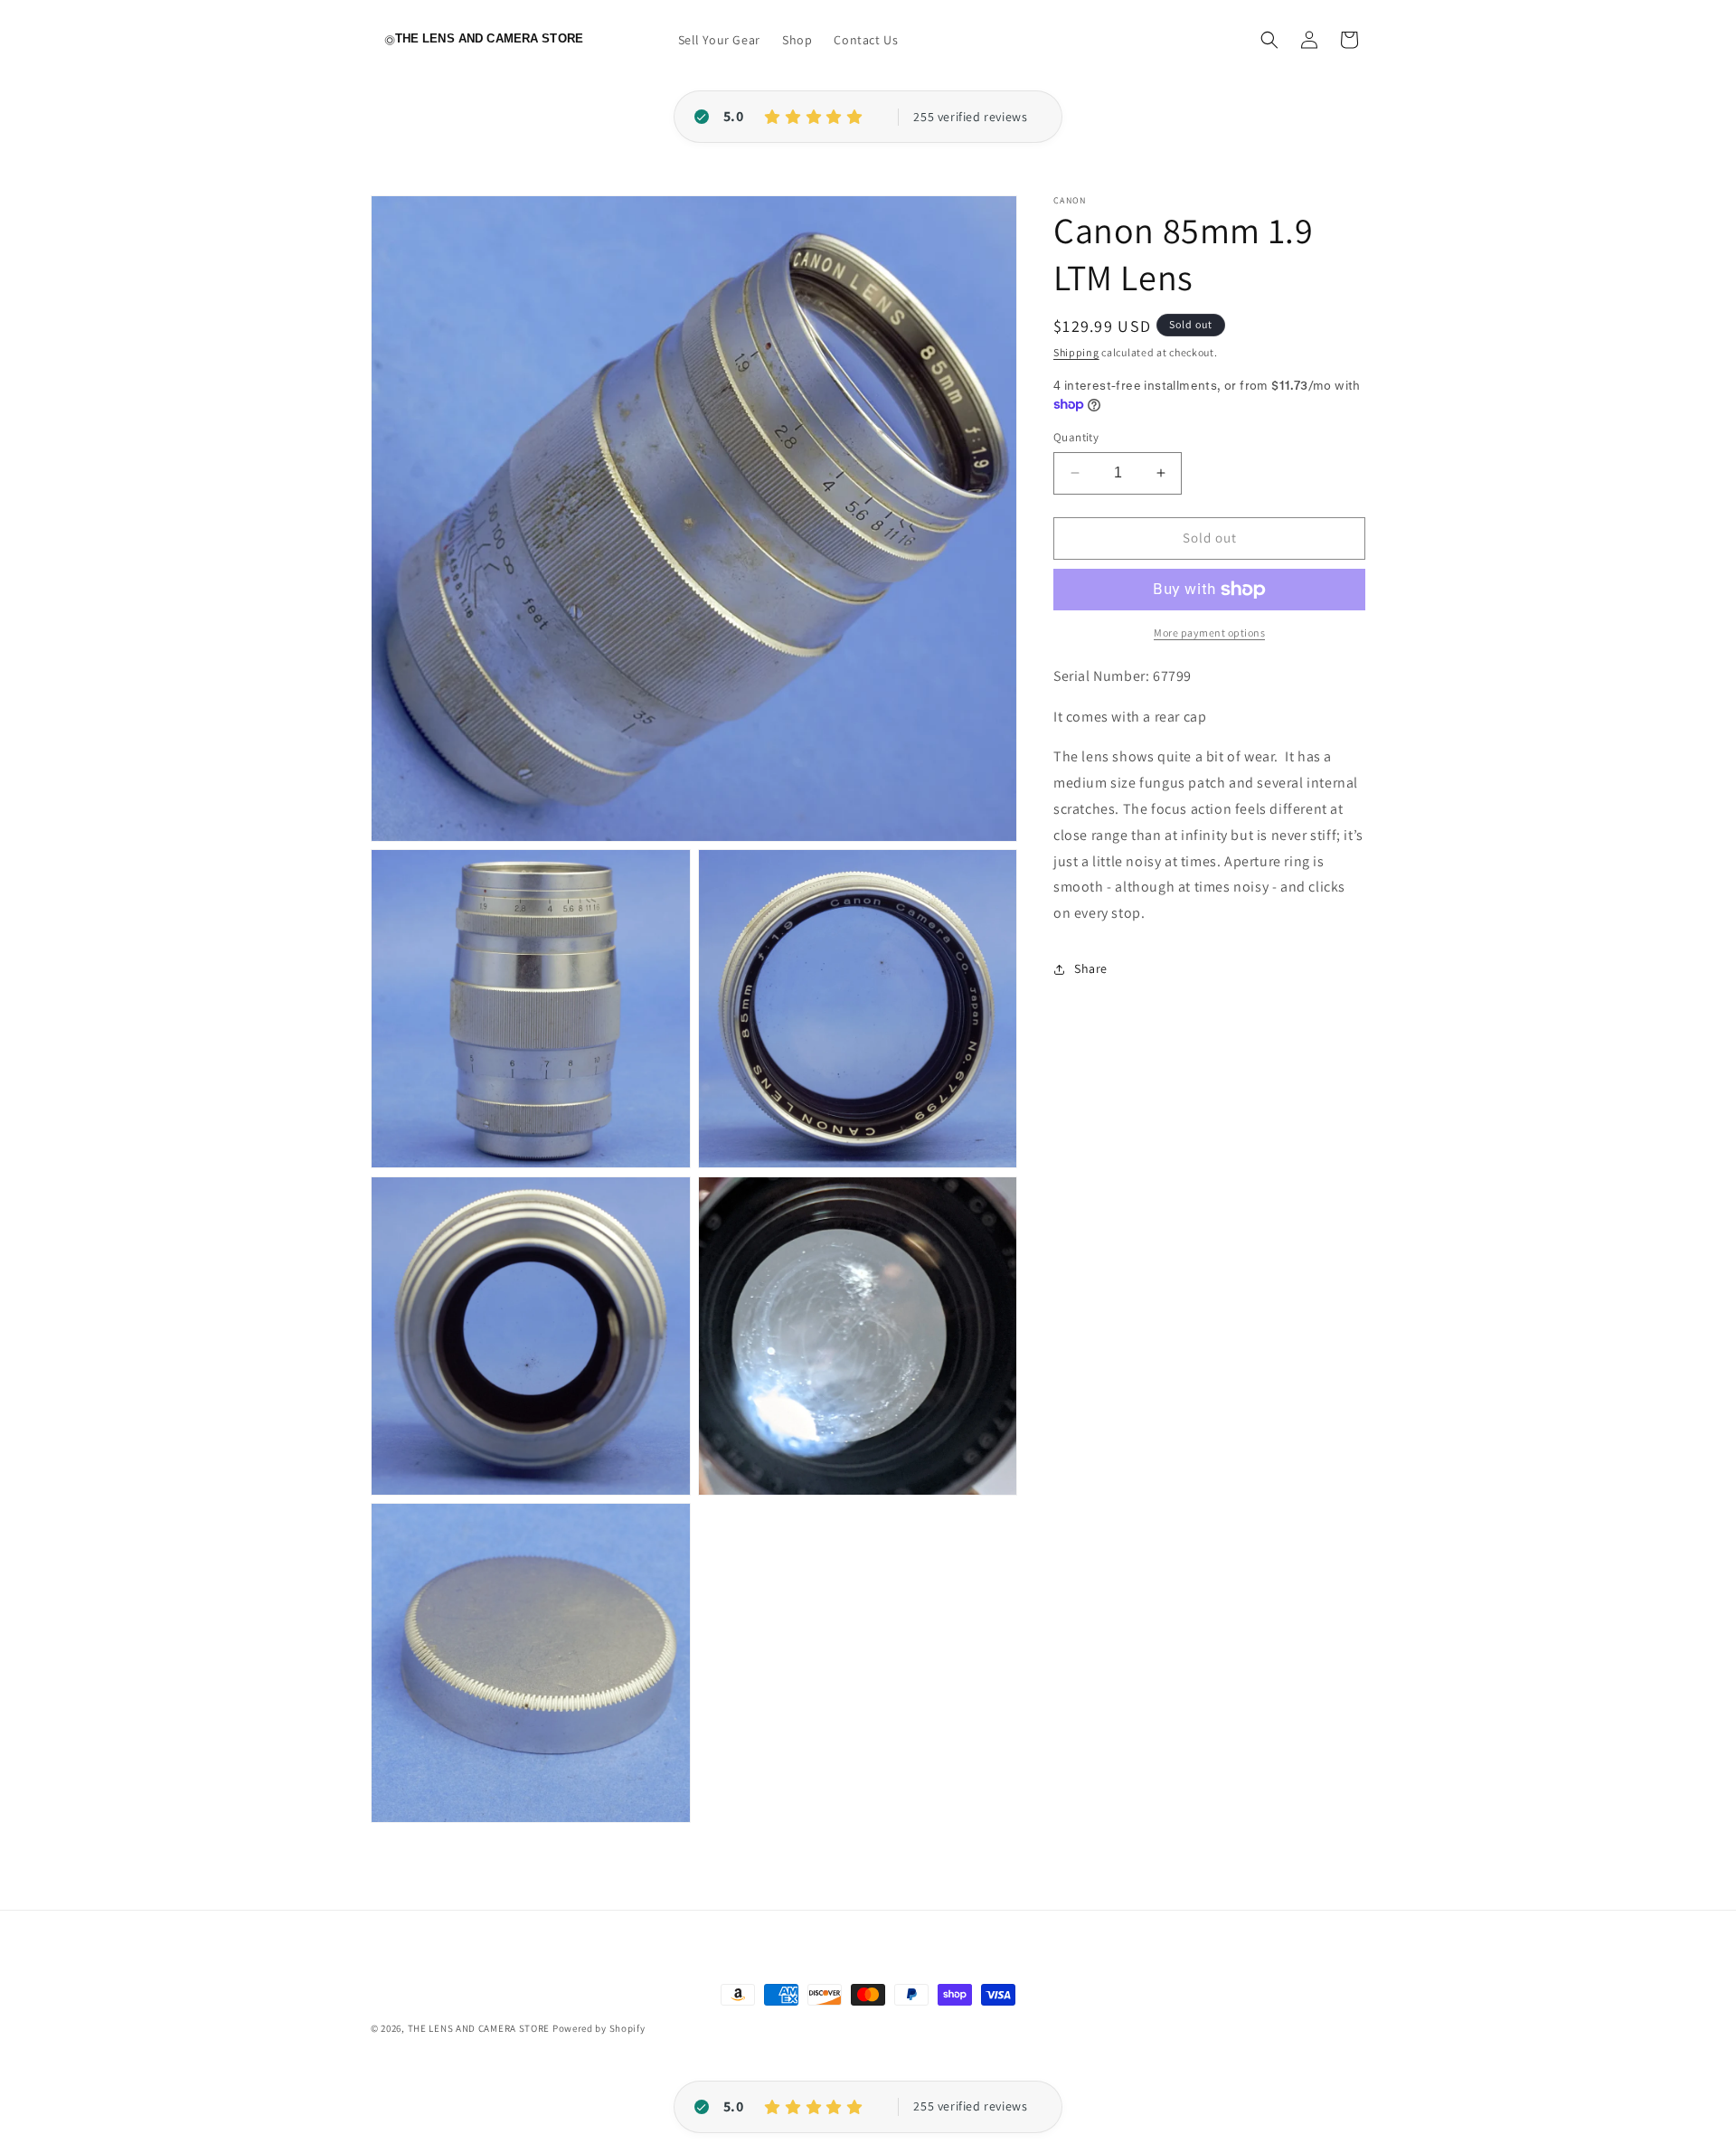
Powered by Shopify (599, 2028)
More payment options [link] (1209, 633)
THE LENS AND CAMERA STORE (479, 2028)
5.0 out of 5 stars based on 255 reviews (970, 118)
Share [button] (1091, 968)
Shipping (1076, 352)
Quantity (1076, 437)
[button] (1269, 40)
